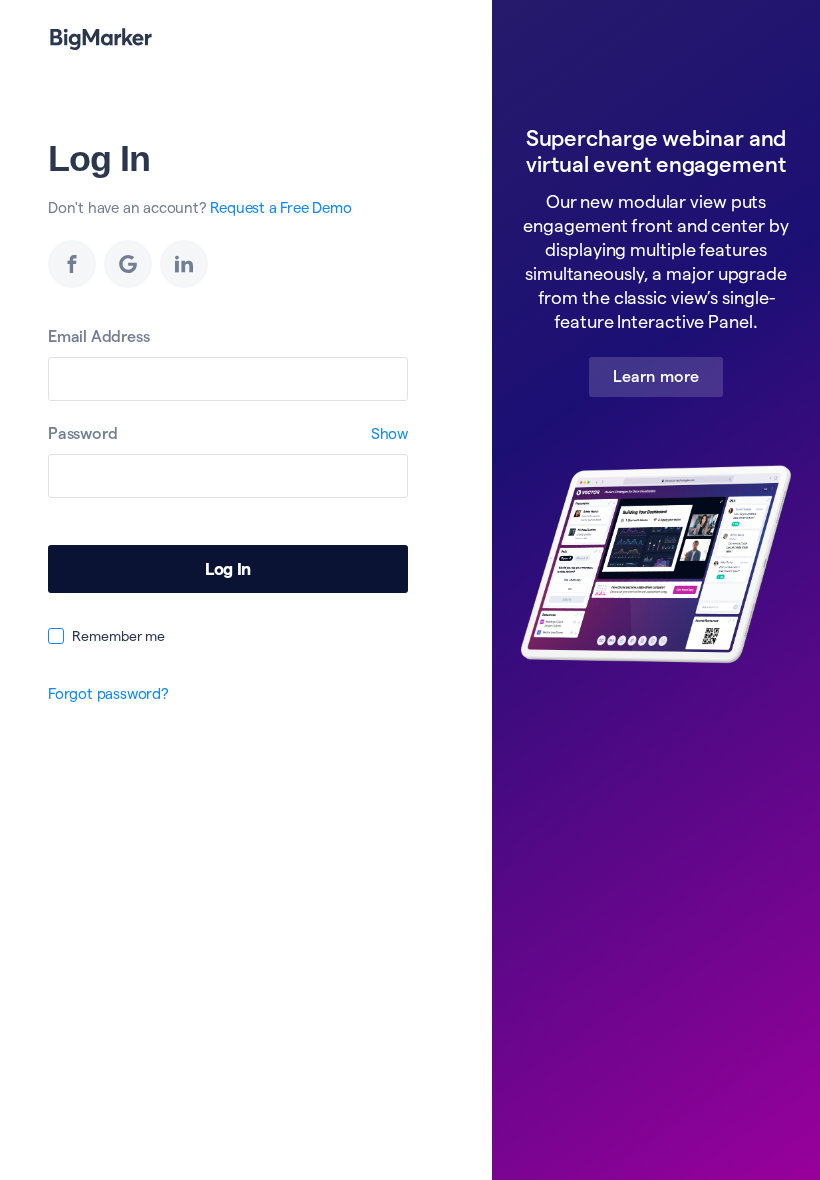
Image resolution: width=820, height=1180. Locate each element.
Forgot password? (108, 693)
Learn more (656, 376)
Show (389, 433)
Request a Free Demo (280, 207)
